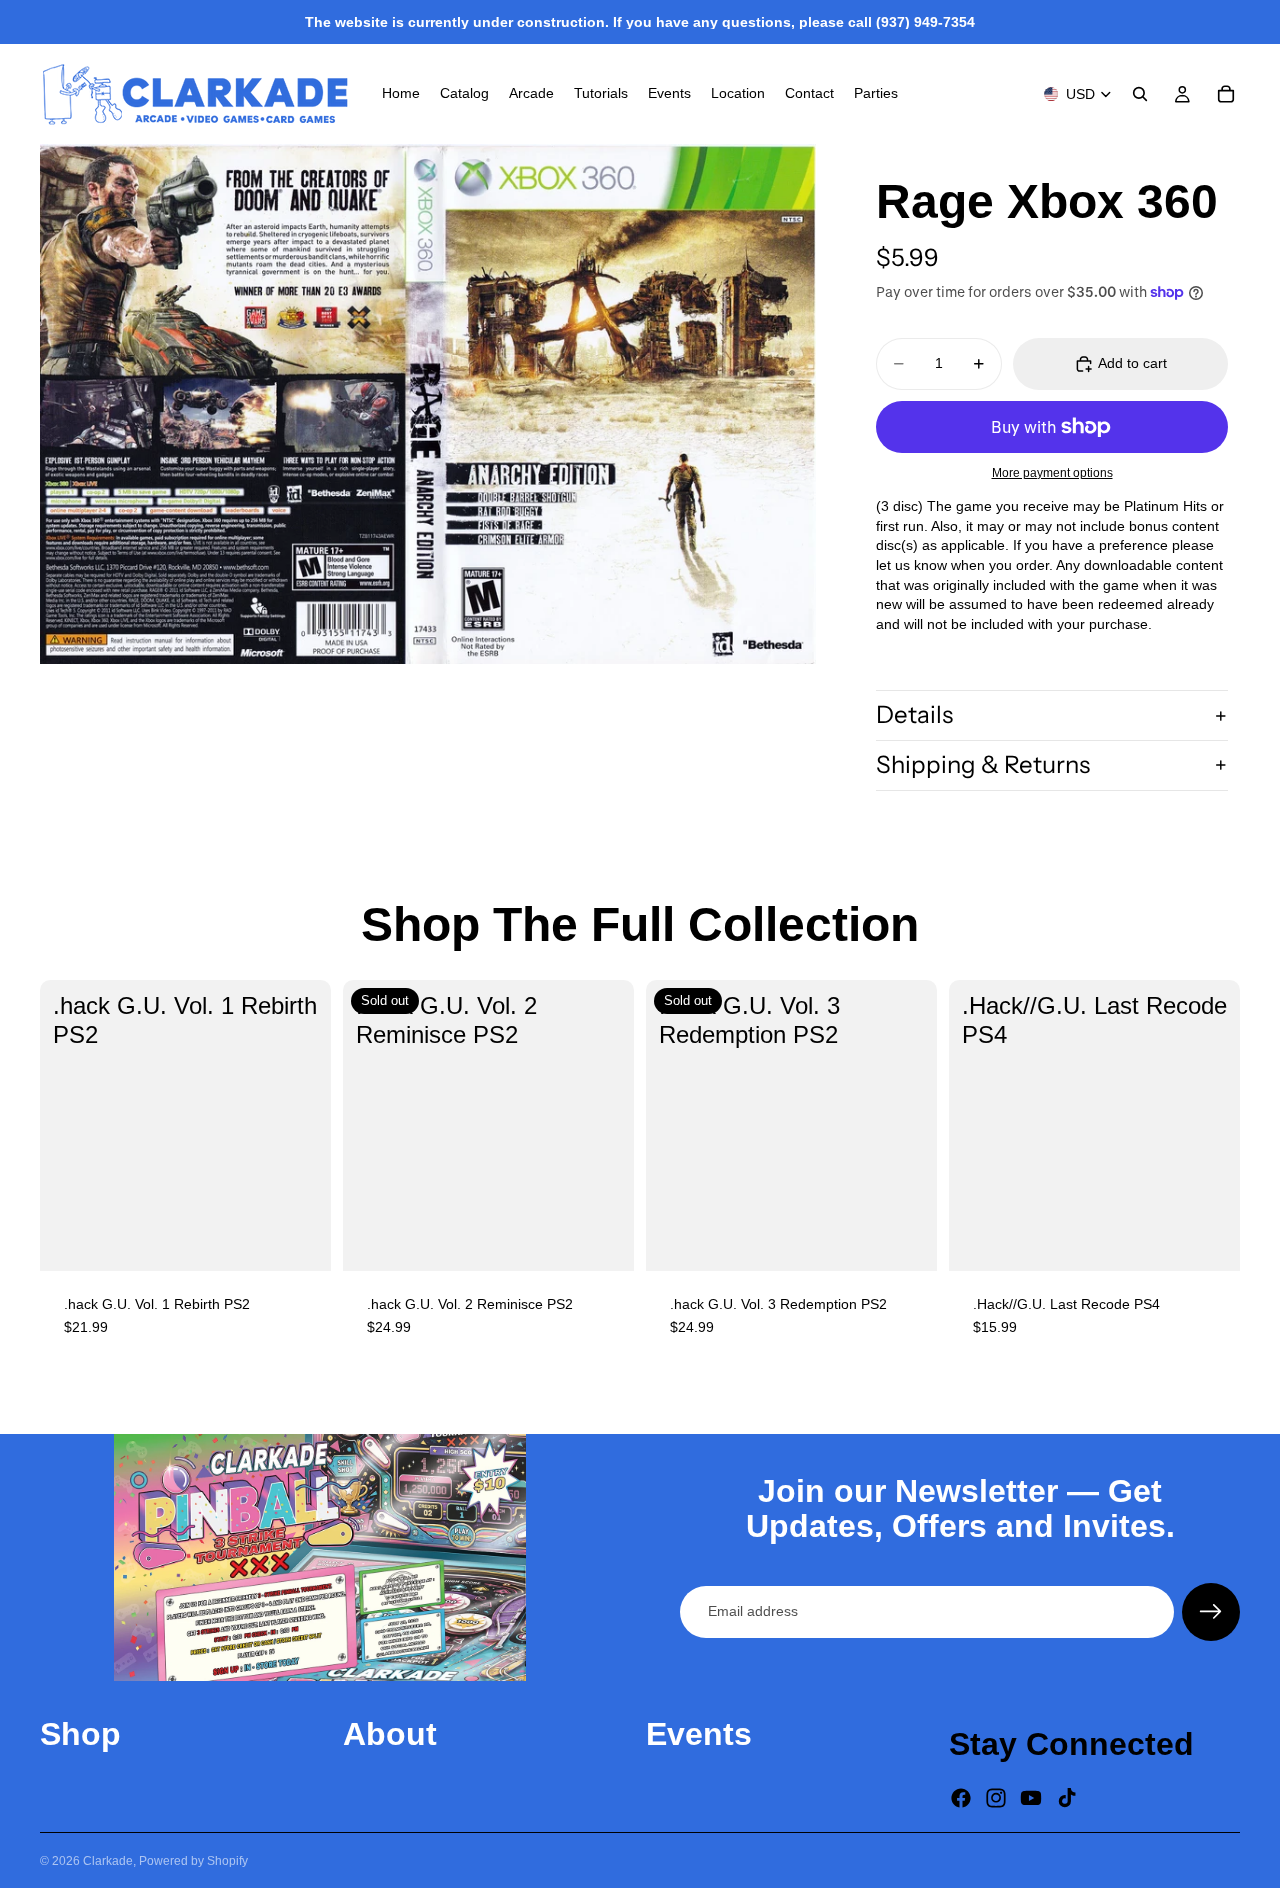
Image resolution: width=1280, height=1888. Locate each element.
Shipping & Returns (983, 764)
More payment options (1052, 472)
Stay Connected (1071, 1744)
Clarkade (108, 1861)
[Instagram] (996, 1798)
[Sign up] (1211, 1612)
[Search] (1140, 94)
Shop (80, 1734)
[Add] (300, 1240)
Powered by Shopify (193, 1861)
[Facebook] (961, 1798)
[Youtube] (1031, 1798)
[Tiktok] (1067, 1798)
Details (914, 714)
